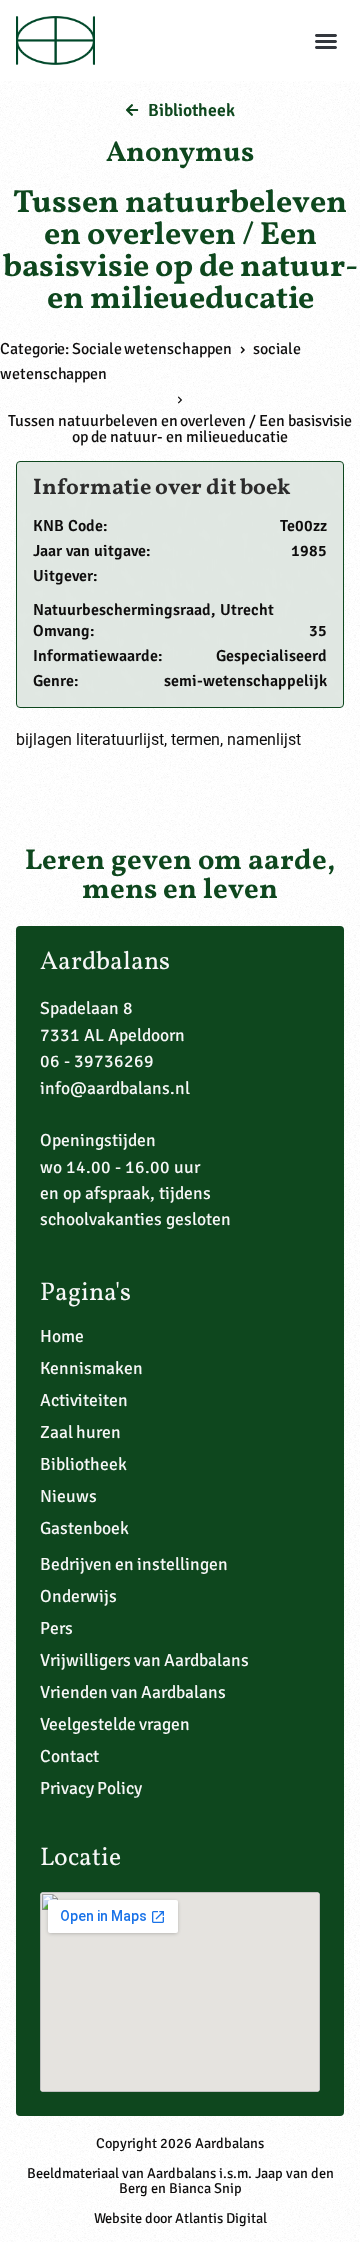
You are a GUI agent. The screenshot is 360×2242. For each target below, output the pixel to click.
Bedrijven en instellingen (134, 1564)
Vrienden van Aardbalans (133, 1692)
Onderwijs (78, 1596)
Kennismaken (91, 1368)
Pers (56, 1628)
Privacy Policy (91, 1788)
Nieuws (68, 1496)
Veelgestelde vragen (115, 1724)
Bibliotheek (83, 1464)
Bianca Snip (205, 2188)
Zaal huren (80, 1432)
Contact (69, 1756)
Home (62, 1336)
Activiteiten (84, 1400)
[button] (326, 41)
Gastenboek (84, 1528)
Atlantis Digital (221, 2218)
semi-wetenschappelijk (245, 681)
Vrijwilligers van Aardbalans (144, 1660)
